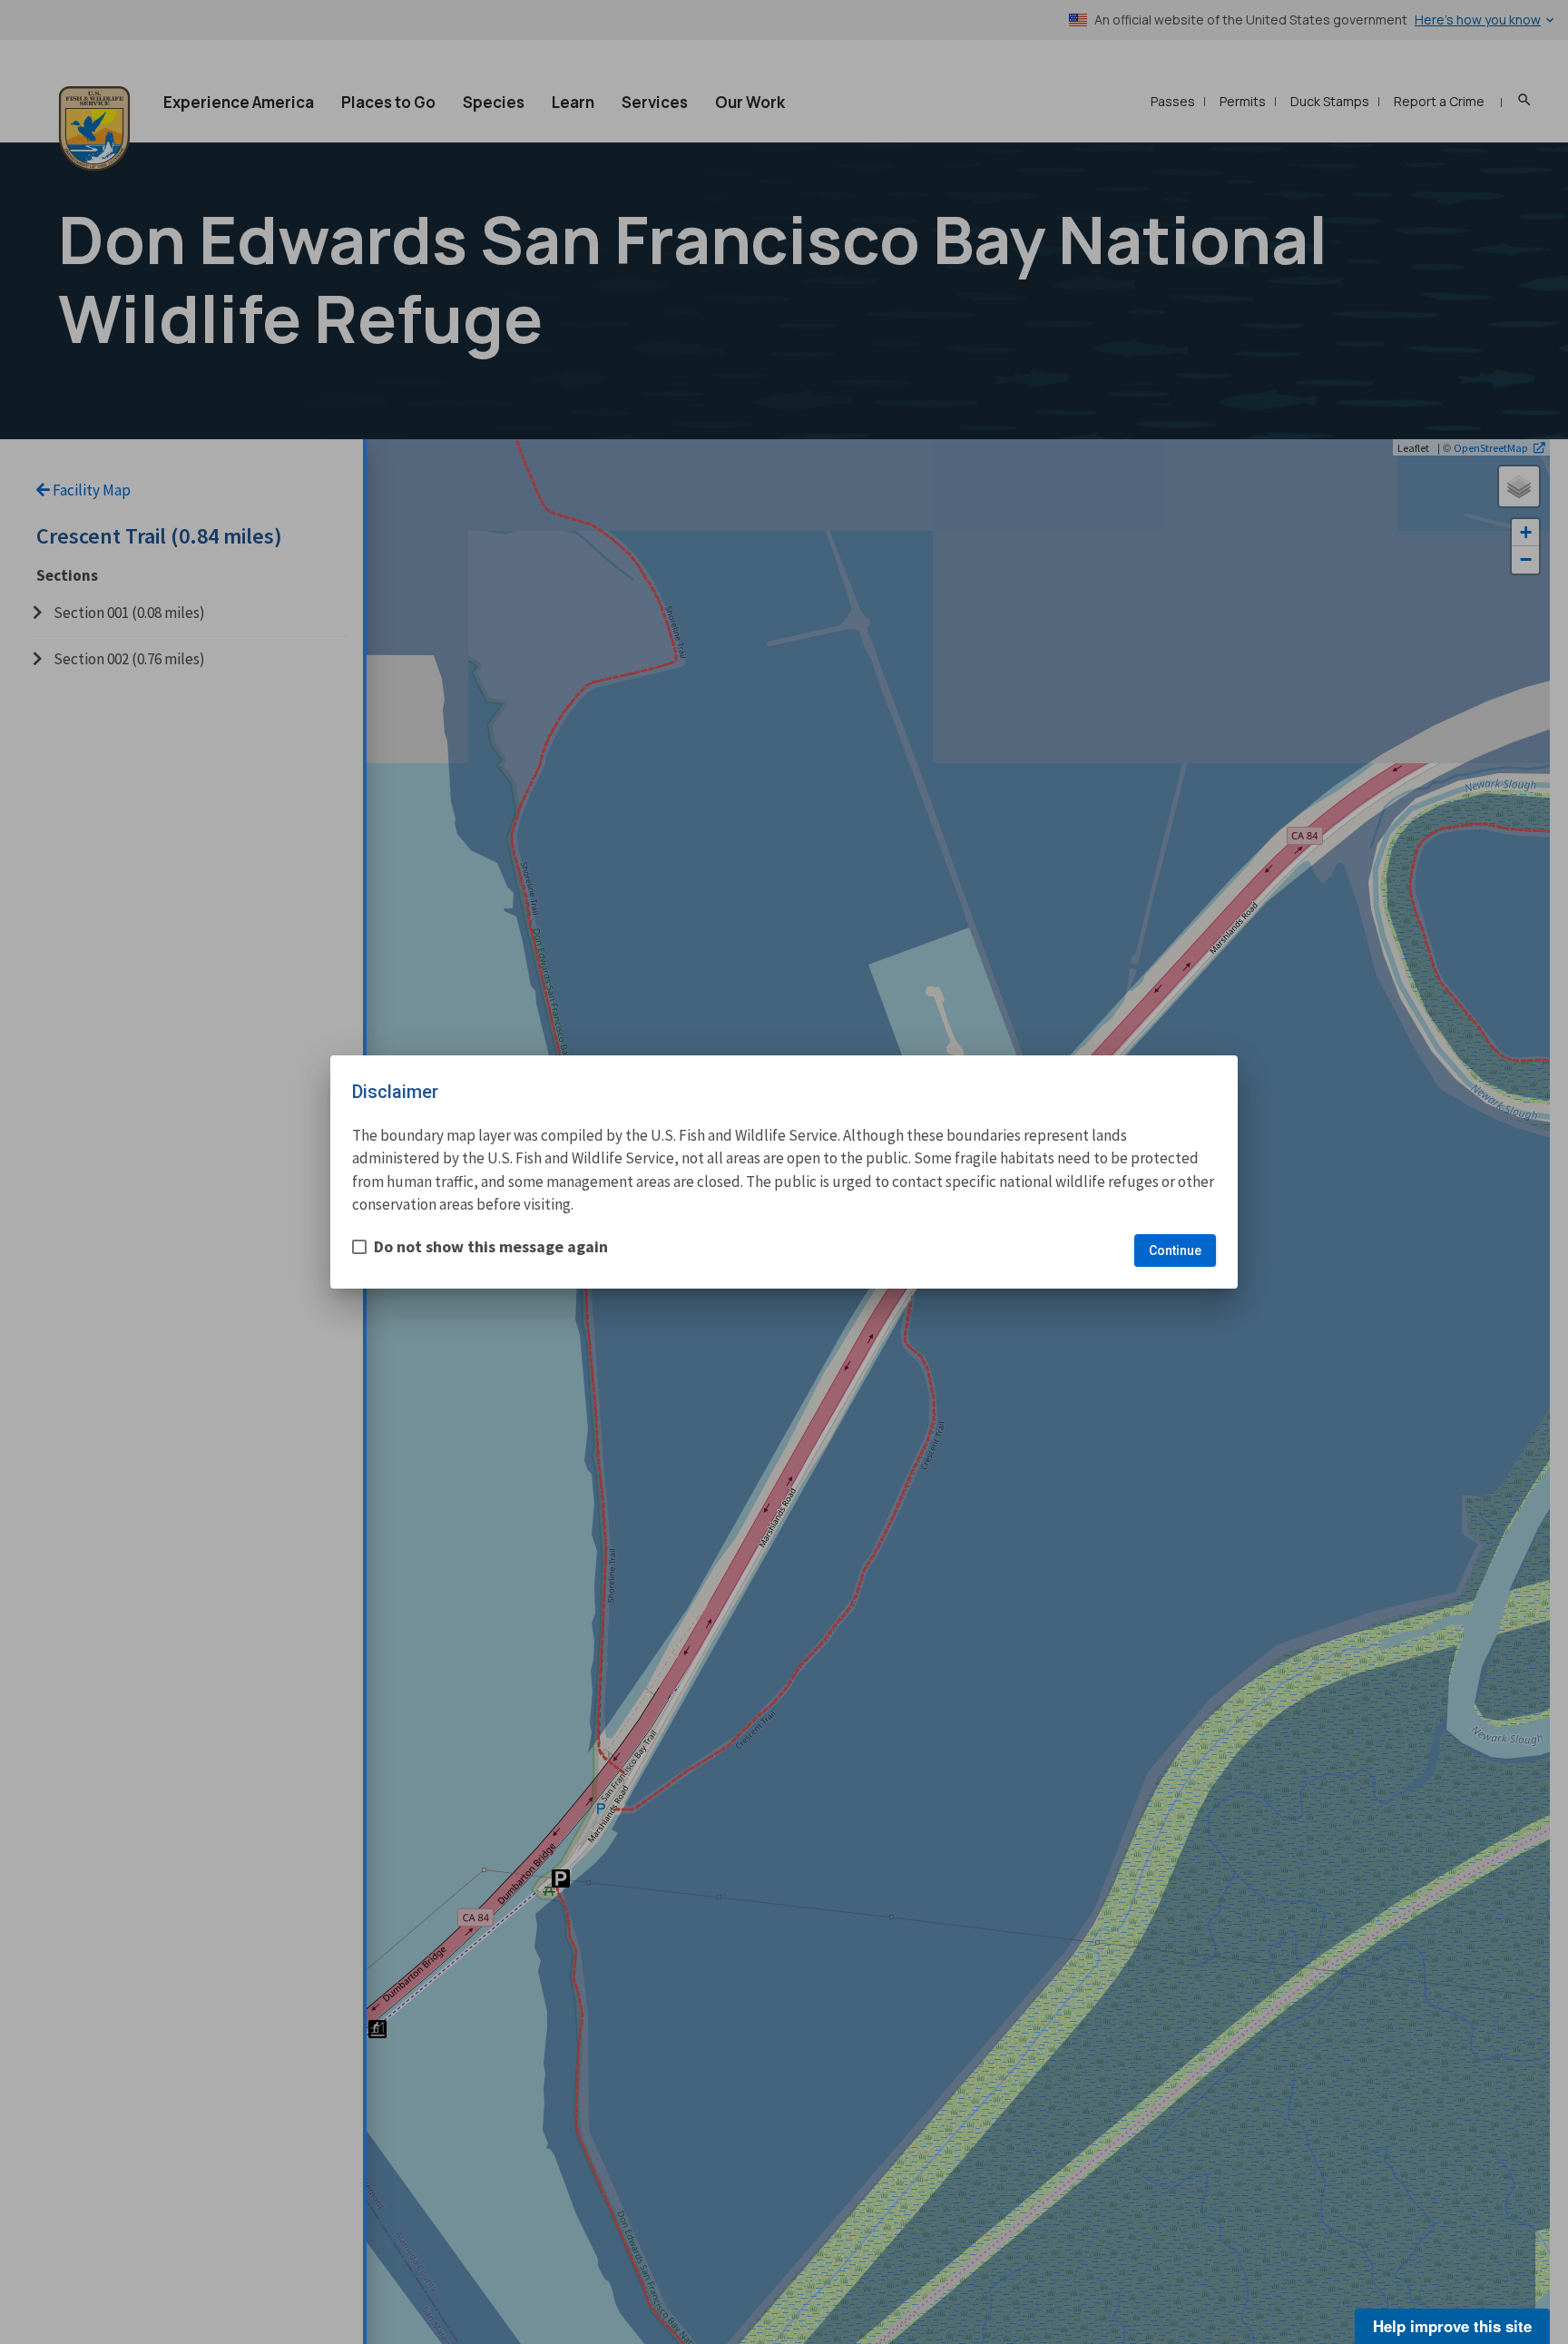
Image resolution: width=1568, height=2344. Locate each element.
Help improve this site (1452, 2326)
